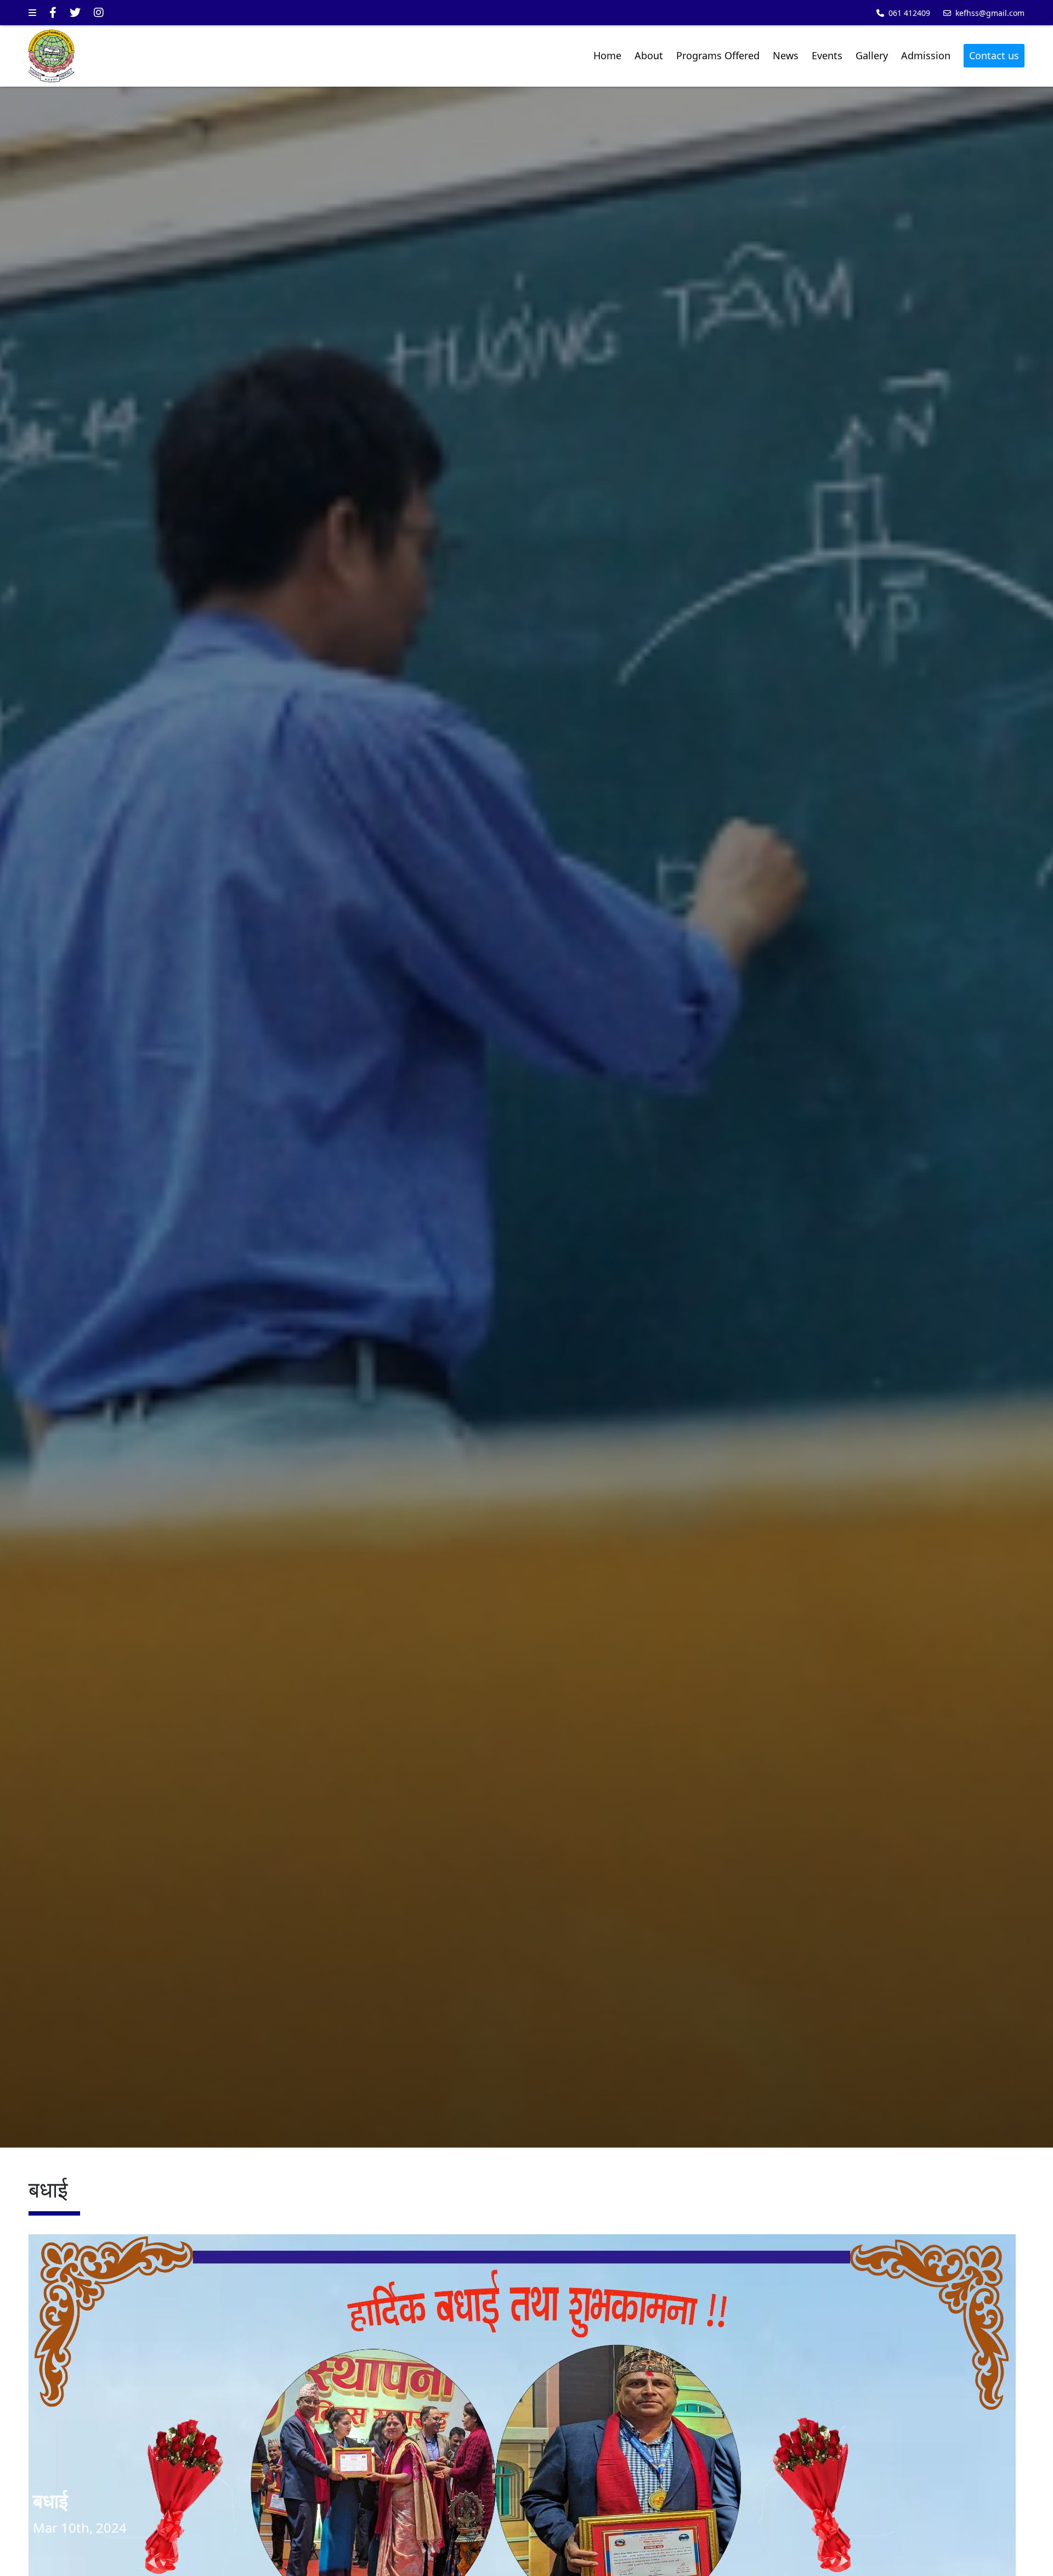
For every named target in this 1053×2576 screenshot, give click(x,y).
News (786, 55)
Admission (926, 55)
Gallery (872, 55)
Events (827, 55)
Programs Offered (718, 55)
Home (607, 55)
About (649, 55)
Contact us (994, 55)
